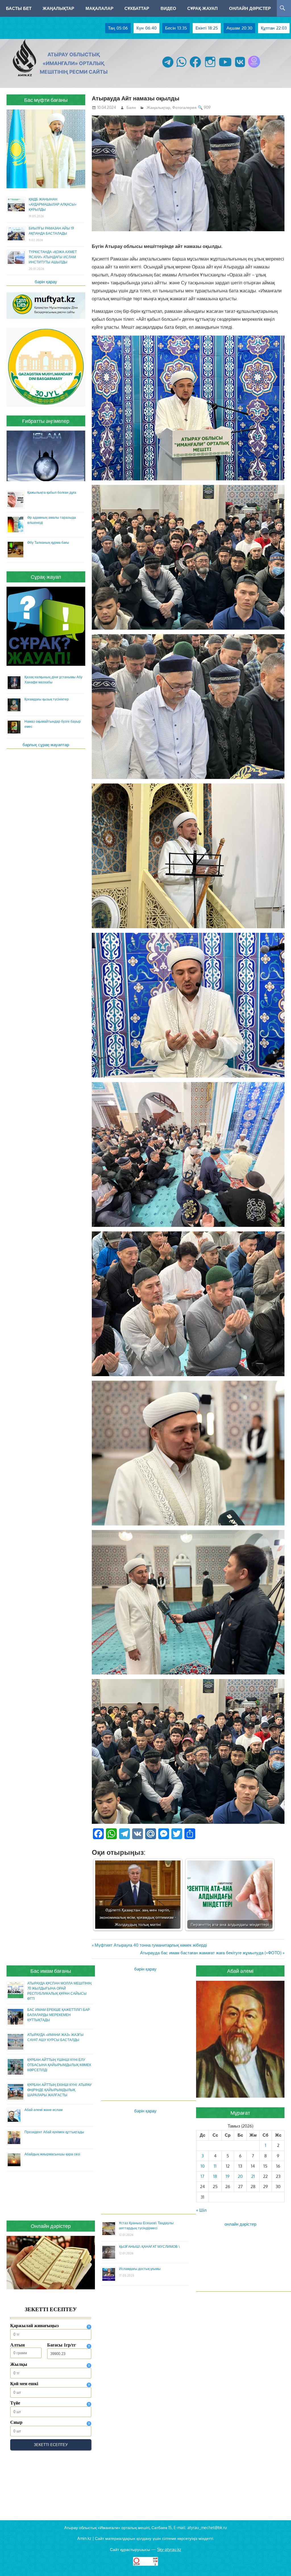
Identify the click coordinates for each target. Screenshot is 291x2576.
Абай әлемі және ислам (43, 2110)
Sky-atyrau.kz (169, 2549)
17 (202, 2176)
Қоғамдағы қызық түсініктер (47, 699)
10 (203, 2166)
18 (215, 2176)
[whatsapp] (181, 68)
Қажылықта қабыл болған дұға (52, 492)
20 (240, 2176)
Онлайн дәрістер (250, 8)
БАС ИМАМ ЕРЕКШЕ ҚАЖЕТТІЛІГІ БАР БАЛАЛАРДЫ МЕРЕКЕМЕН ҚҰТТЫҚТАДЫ (59, 2015)
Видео (168, 8)
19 (228, 2176)
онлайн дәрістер (240, 2224)
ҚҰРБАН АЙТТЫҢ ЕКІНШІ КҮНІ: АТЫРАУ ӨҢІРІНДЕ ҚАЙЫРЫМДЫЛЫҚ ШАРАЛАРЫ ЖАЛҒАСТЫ (60, 2090)
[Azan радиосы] (254, 68)
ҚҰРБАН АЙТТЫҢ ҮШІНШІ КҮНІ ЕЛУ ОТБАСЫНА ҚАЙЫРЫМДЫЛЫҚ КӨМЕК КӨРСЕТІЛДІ (59, 2065)
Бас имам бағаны (51, 1971)
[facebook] (195, 68)
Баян (131, 107)
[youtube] (225, 68)
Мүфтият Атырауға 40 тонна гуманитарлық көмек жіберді (151, 1945)
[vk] (240, 68)
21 (253, 2176)
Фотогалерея (184, 107)
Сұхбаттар (137, 8)
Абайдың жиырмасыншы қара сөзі (52, 2154)
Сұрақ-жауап (202, 8)
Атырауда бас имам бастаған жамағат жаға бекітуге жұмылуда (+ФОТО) (211, 1953)
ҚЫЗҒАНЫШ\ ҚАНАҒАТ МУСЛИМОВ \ (149, 2247)
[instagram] (210, 68)
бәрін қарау (46, 282)
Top (278, 2562)
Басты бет (19, 8)
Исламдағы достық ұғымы (140, 2269)
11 (215, 2166)
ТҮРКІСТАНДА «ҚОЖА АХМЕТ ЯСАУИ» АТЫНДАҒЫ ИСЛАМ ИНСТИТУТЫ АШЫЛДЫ (53, 257)
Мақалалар (99, 8)
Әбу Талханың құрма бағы (48, 542)
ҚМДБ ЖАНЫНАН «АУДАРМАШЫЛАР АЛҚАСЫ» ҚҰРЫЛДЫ (53, 204)
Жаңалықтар (58, 8)
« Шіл (201, 2210)
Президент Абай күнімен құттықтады (54, 2132)
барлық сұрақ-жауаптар (46, 745)
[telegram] (168, 68)
